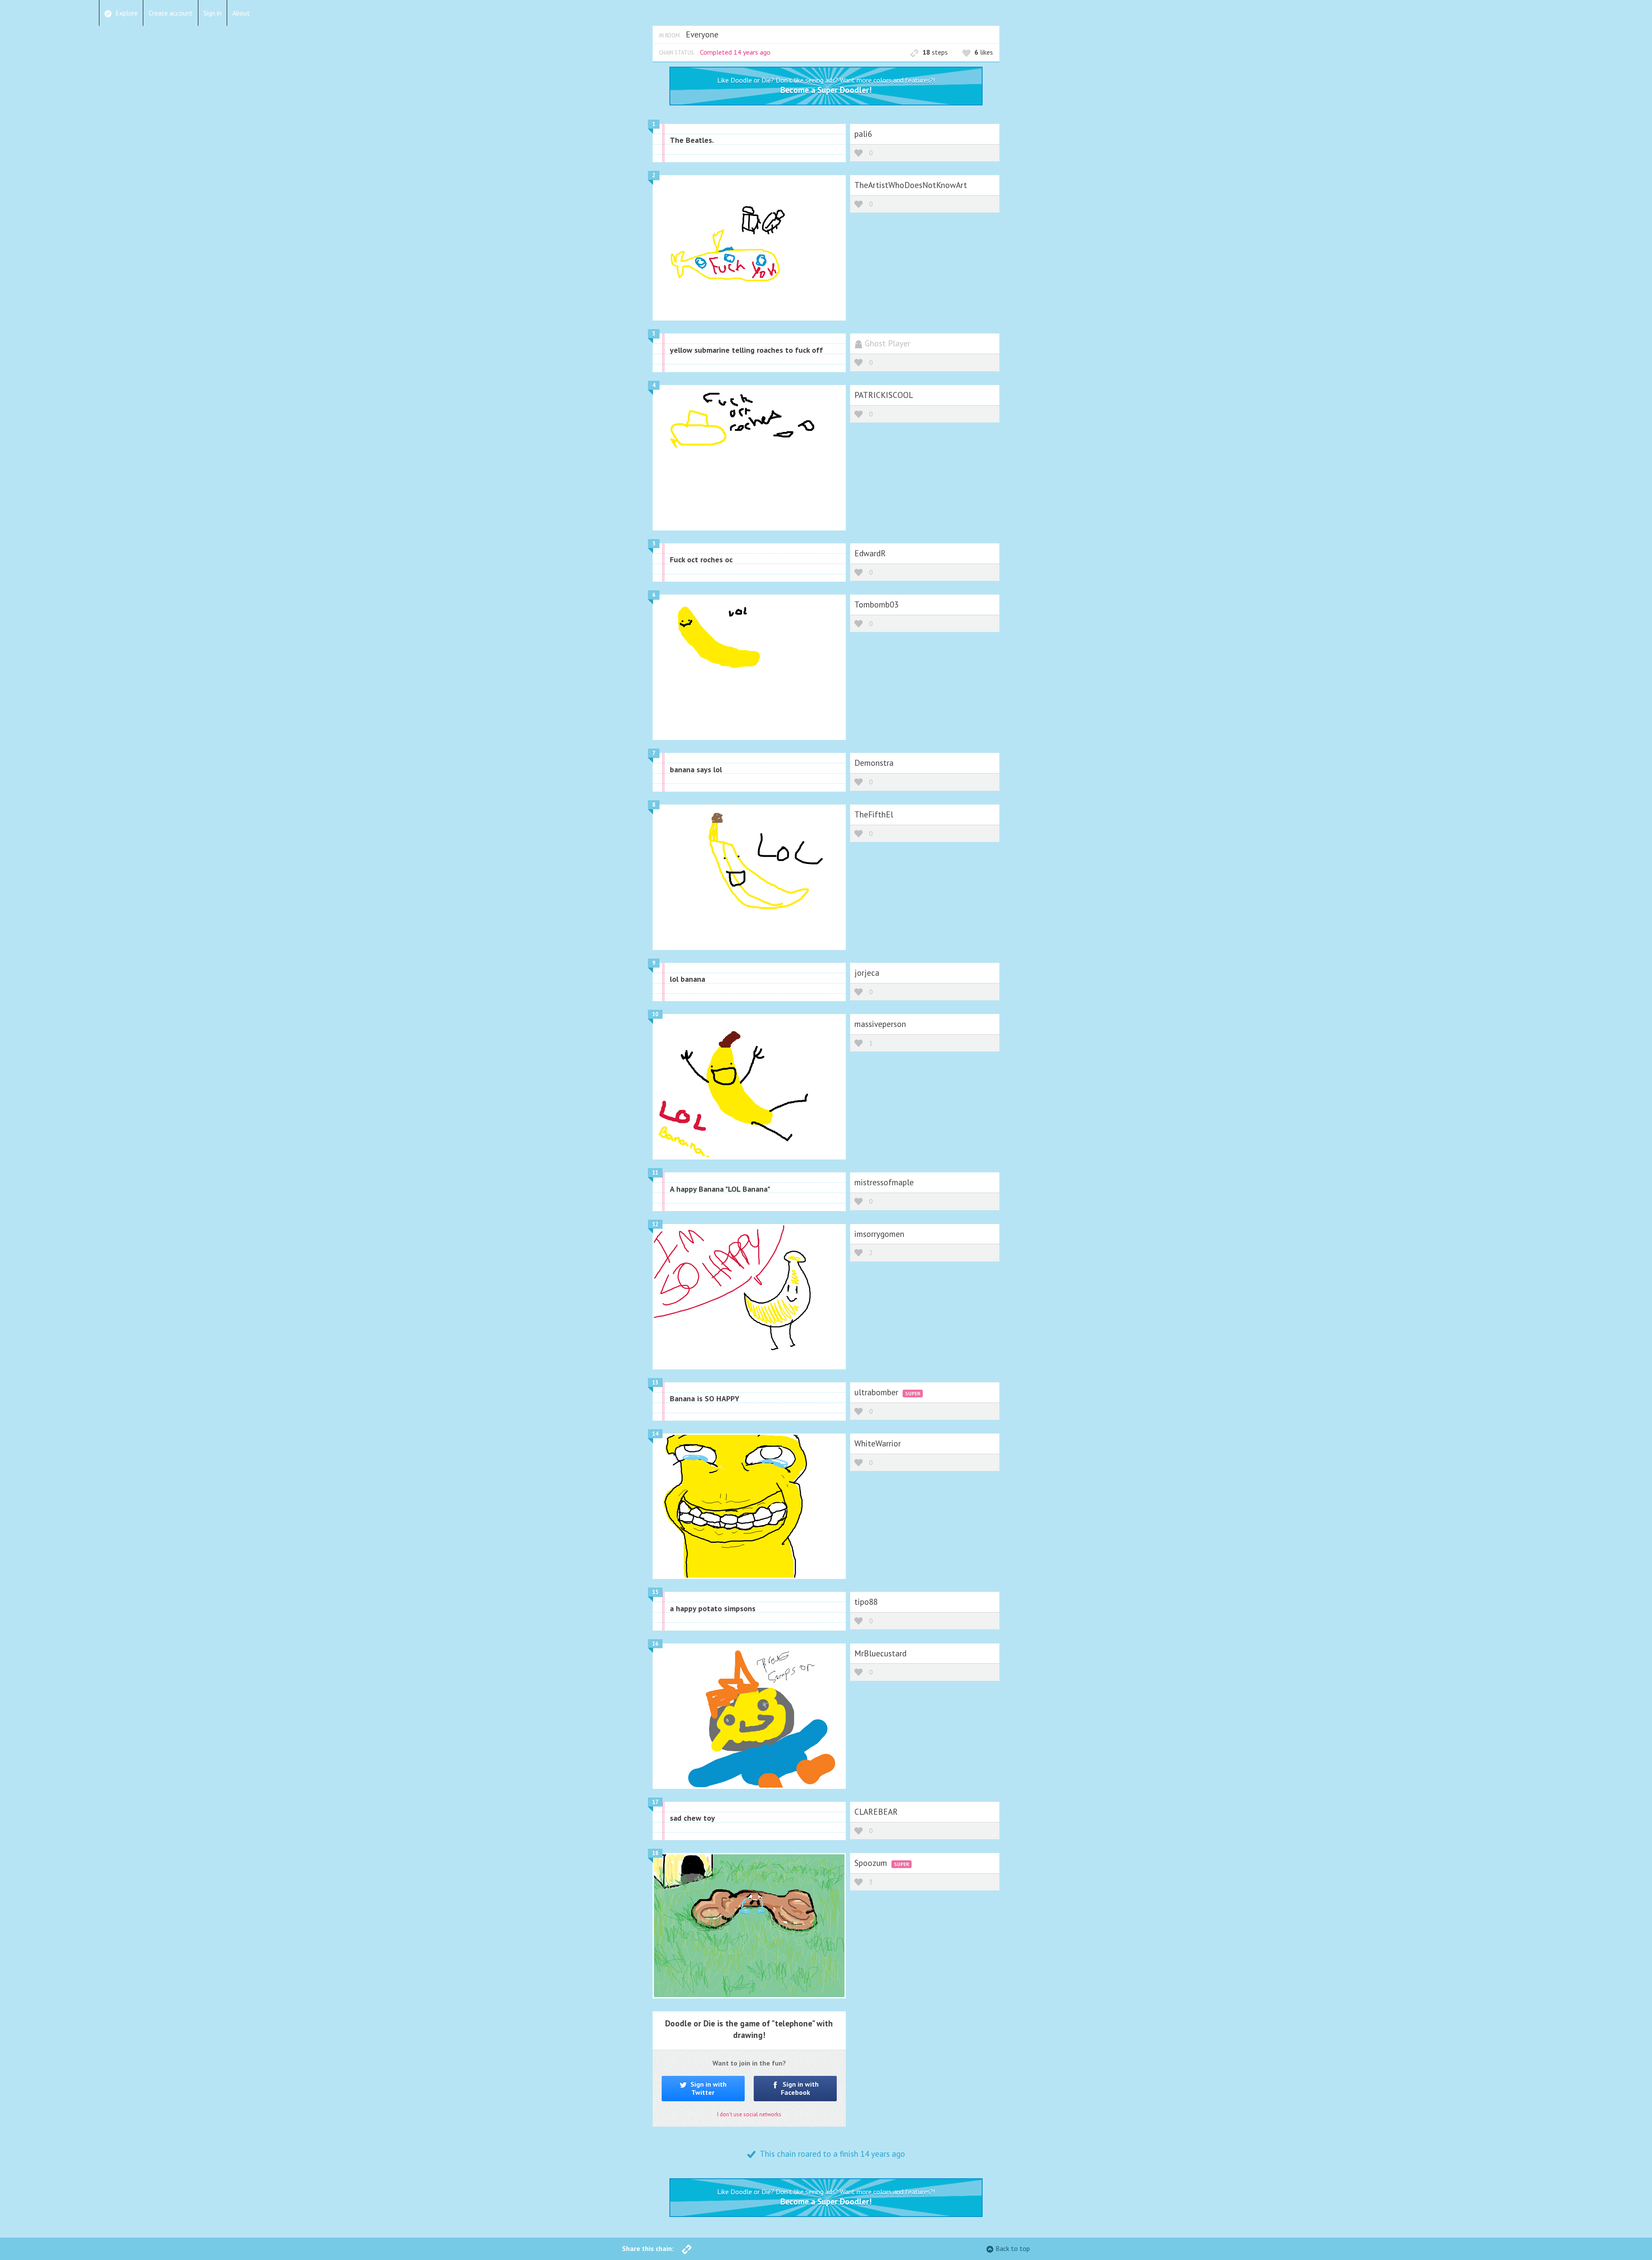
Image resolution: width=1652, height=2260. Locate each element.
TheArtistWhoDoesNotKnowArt (911, 185)
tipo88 (866, 1602)
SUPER (913, 1393)
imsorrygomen (879, 1234)
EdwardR (870, 553)
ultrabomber (877, 1392)
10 (655, 1014)
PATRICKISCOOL (884, 395)
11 (655, 1173)
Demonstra (874, 763)
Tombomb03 (876, 604)
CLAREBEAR (876, 1811)
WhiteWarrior (878, 1443)
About (241, 13)
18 (655, 1853)
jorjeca (867, 973)
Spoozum (872, 1863)
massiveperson (880, 1024)
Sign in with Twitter (708, 2088)
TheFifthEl (874, 814)
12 (655, 1224)
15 (655, 1592)
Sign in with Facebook (800, 2088)
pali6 (863, 134)
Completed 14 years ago (735, 52)
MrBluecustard (880, 1653)
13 (655, 1383)
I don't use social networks (749, 2114)
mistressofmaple (884, 1182)
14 (655, 1434)
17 (655, 1802)
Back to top (1013, 2248)
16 (655, 1644)
